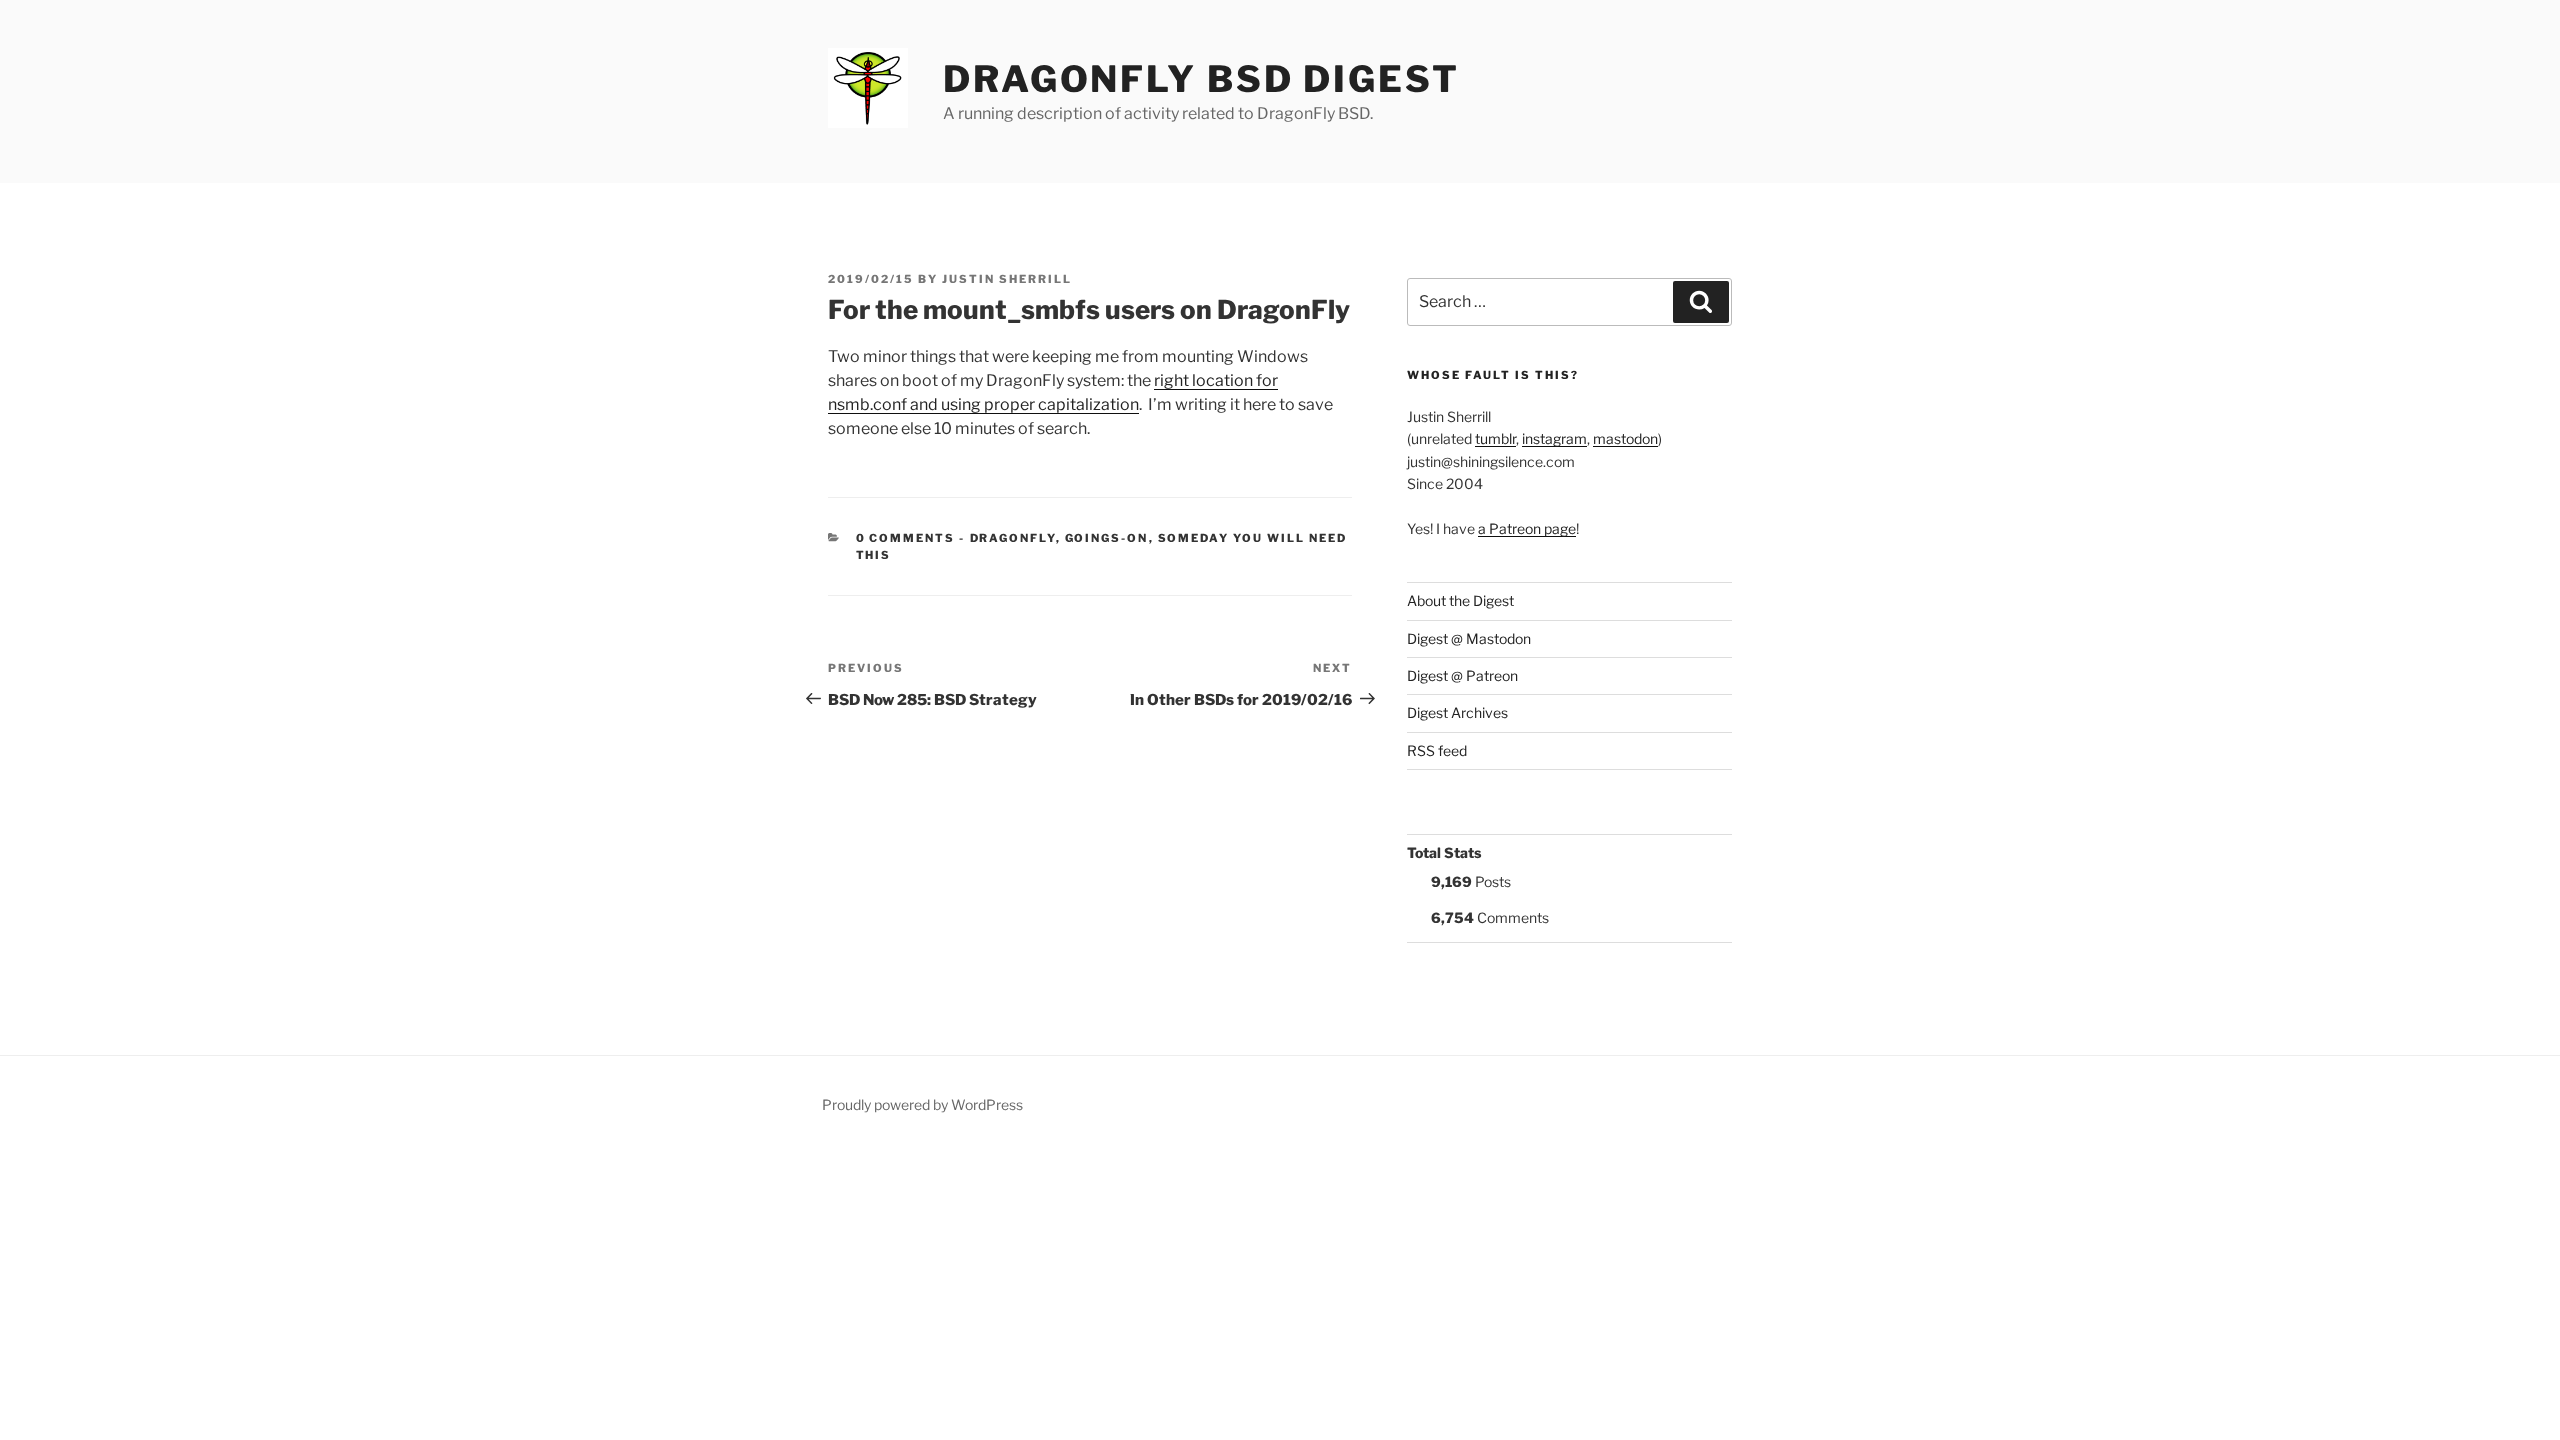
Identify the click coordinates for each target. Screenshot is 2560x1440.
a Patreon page (1527, 528)
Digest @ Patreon (1462, 675)
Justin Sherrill (1007, 279)
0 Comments (906, 538)
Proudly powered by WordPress (922, 1104)
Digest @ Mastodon (1469, 638)
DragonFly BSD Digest (1201, 79)
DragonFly (1013, 538)
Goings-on (1107, 538)
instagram (1554, 438)
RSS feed (1437, 750)
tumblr (1495, 438)
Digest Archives (1457, 712)
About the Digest (1460, 600)
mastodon (1625, 438)
